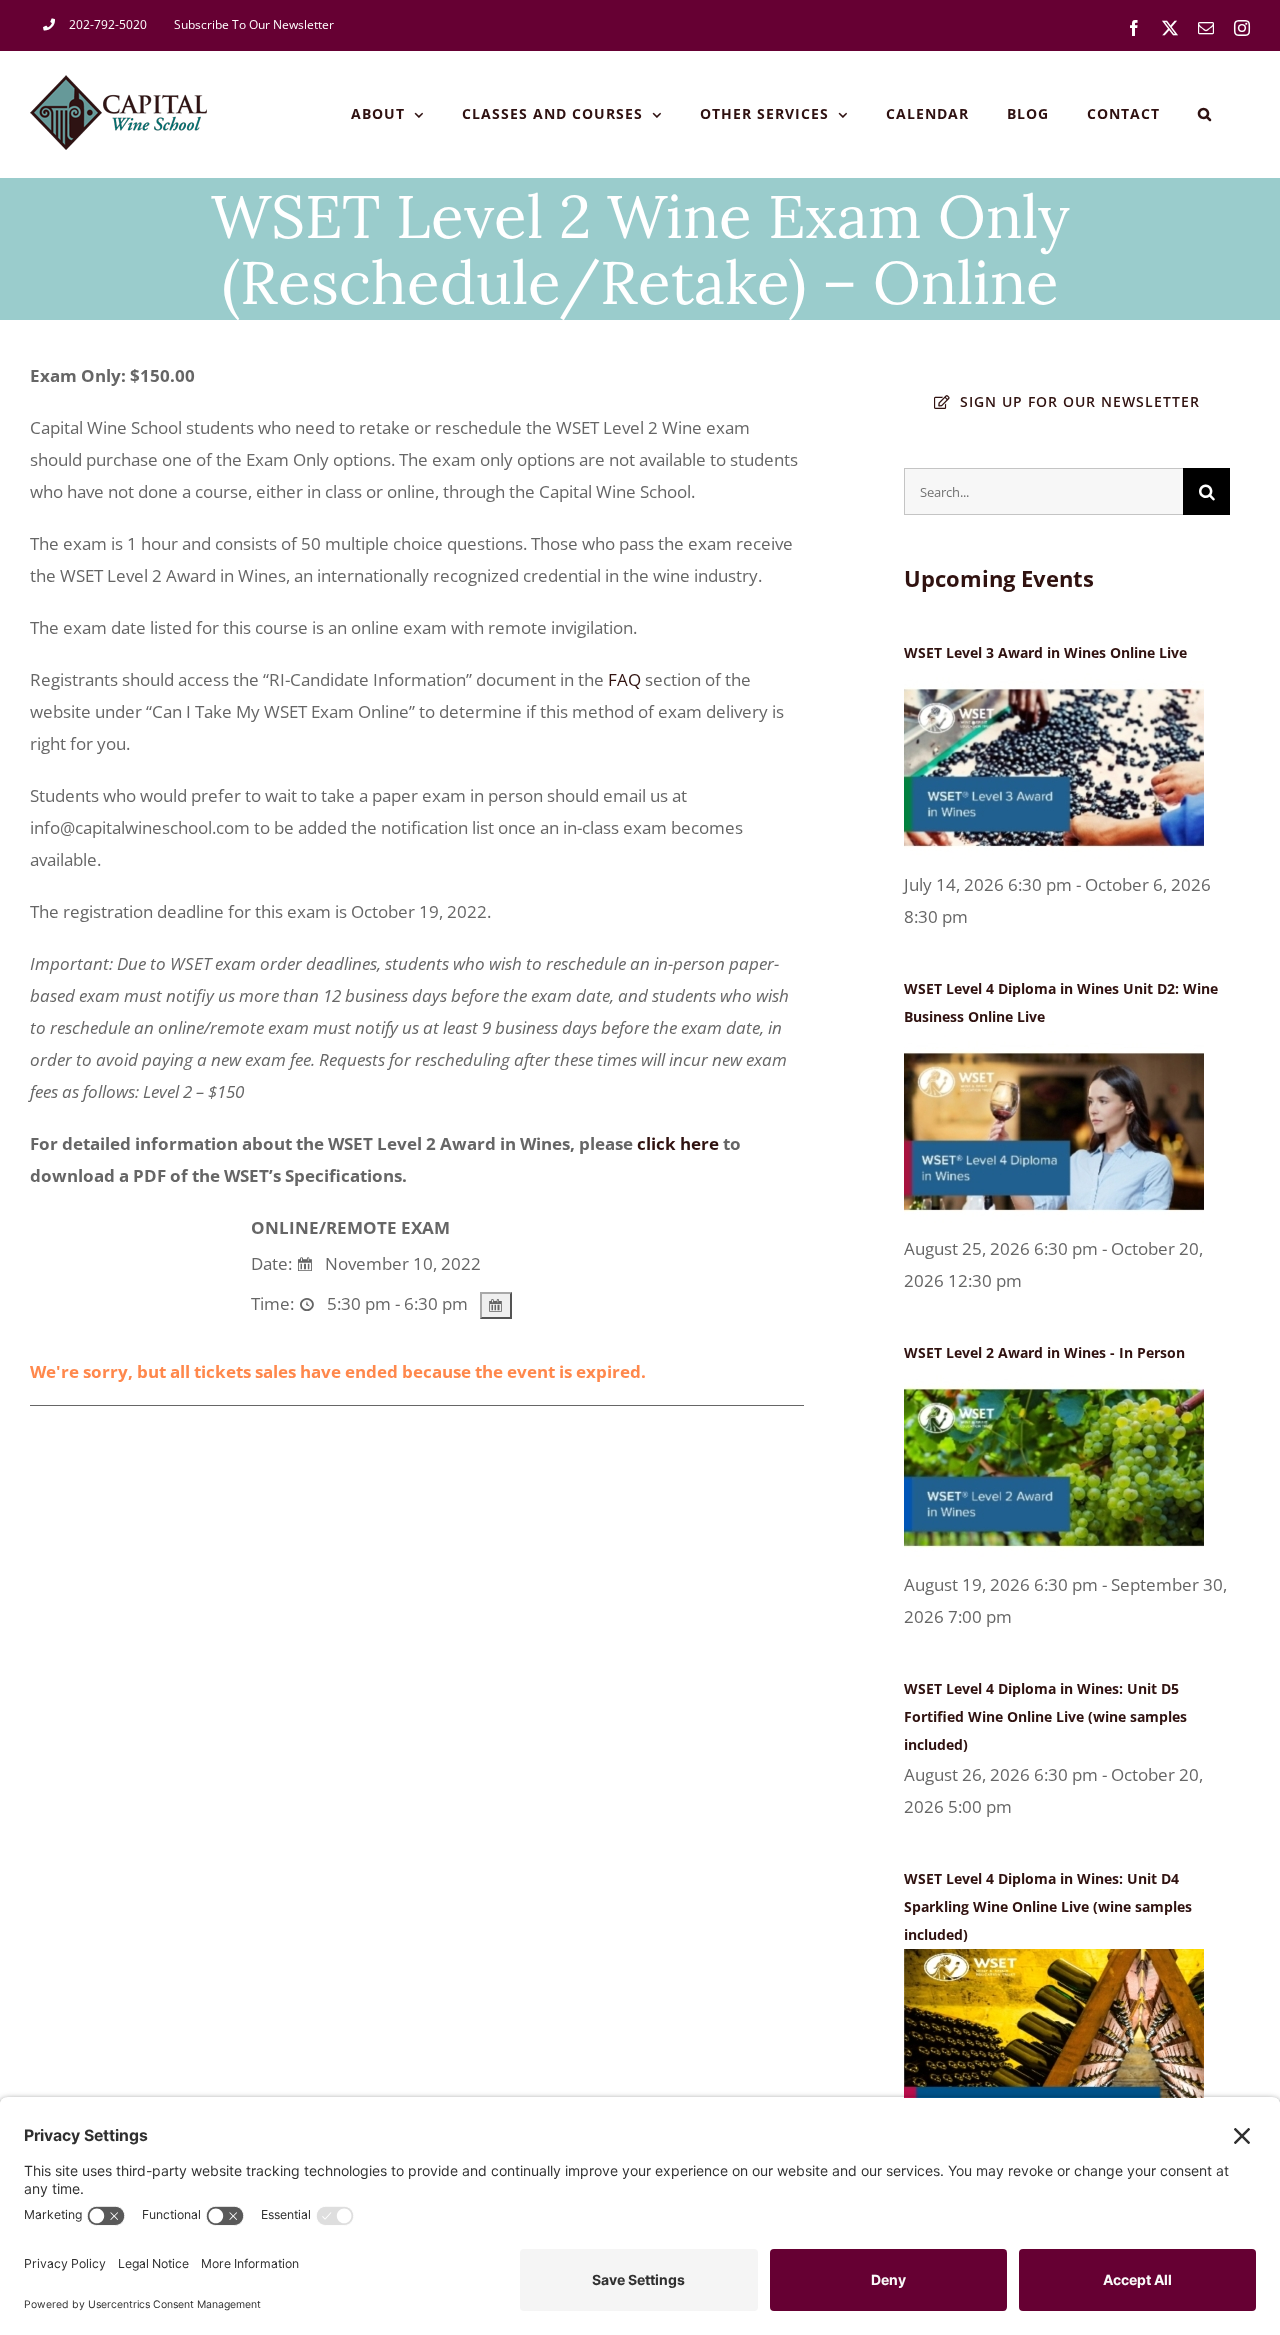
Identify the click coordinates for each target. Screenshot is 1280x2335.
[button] (1205, 114)
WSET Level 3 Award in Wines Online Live (1045, 652)
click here (678, 1143)
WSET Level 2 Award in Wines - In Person (1044, 1352)
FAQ (624, 679)
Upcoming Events (999, 578)
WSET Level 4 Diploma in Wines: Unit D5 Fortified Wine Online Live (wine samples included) (1045, 1716)
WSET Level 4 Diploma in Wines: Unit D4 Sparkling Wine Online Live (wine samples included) (1048, 1906)
